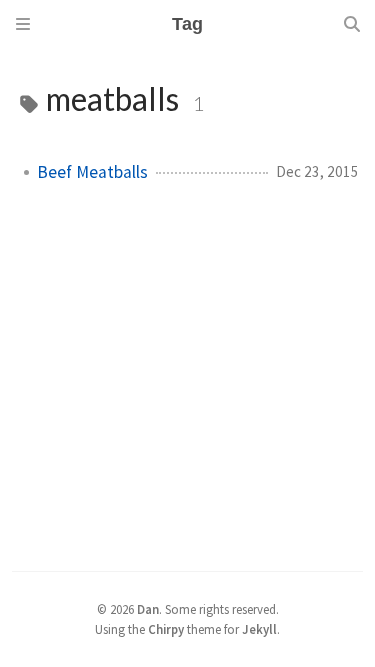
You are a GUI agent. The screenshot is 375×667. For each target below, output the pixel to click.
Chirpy (166, 629)
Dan (148, 609)
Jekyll (259, 629)
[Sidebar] (23, 24)
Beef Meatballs (92, 172)
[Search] (352, 24)
